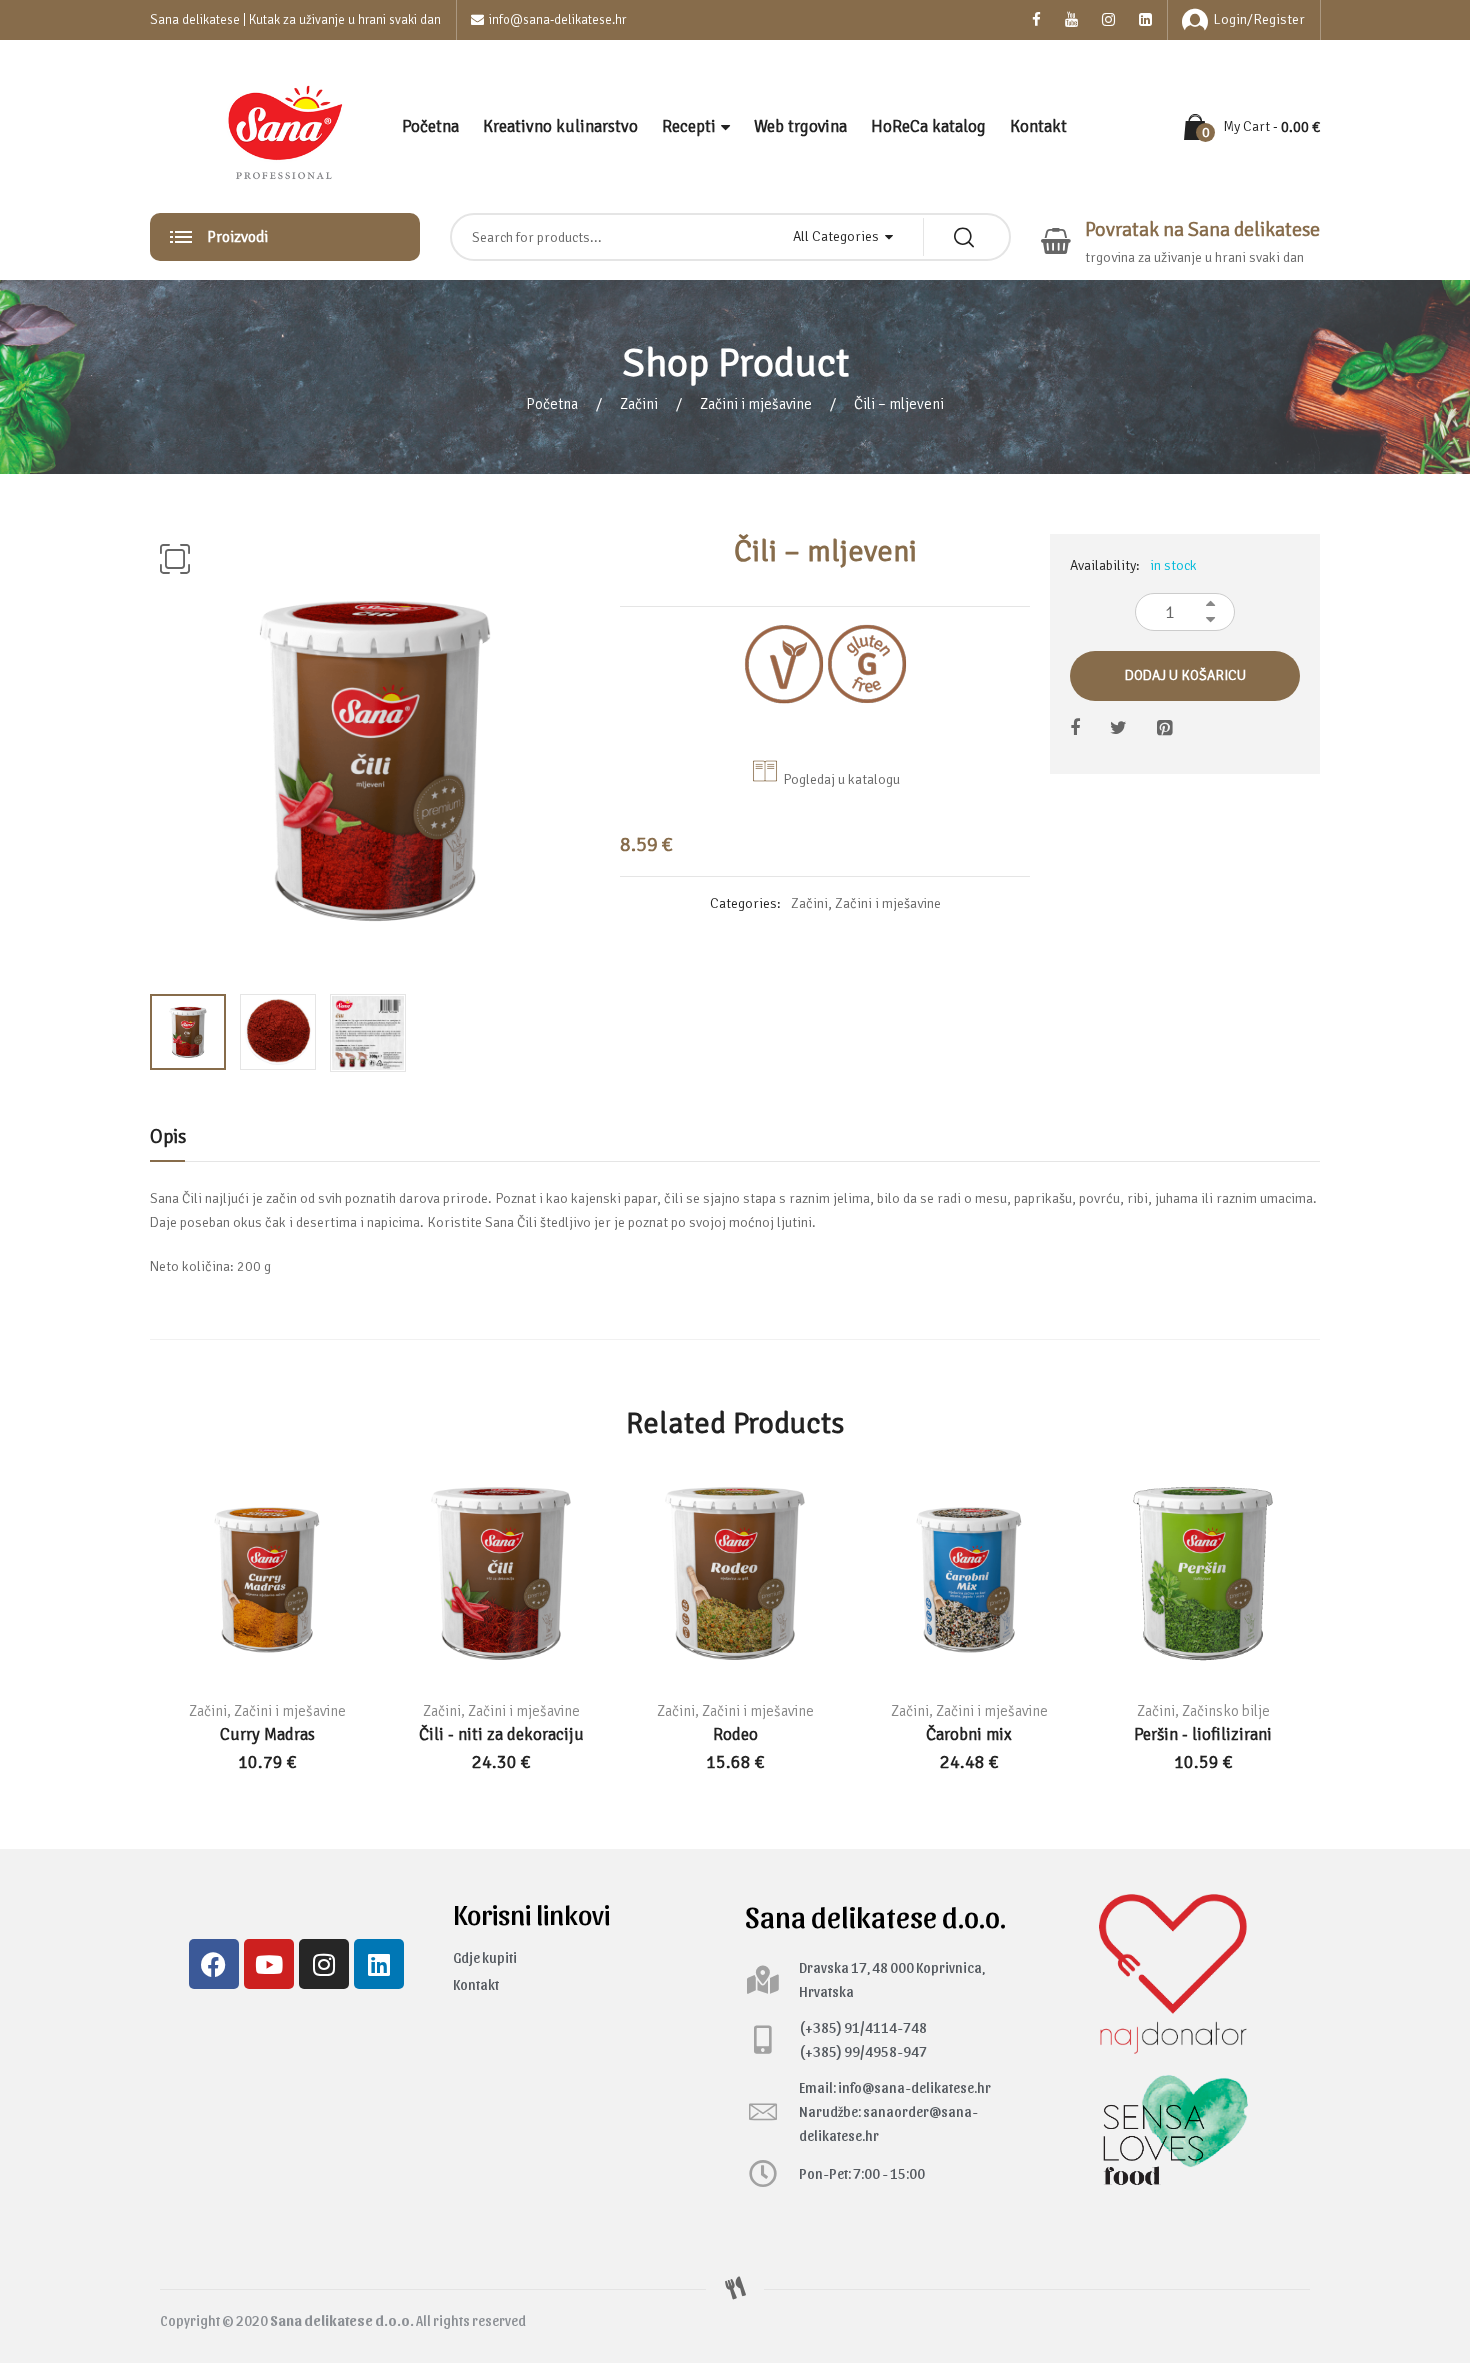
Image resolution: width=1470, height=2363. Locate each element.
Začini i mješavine (756, 404)
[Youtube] (269, 1964)
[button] (175, 559)
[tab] (167, 1142)
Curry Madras (267, 1734)
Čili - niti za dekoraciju (501, 1734)
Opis (167, 1136)
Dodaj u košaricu (1185, 675)
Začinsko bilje (1226, 1711)
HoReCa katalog (928, 126)
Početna (430, 126)
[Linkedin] (379, 1964)
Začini (639, 404)
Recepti (689, 126)
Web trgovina (800, 126)
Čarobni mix (969, 1734)
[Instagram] (324, 1964)
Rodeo (735, 1734)
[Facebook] (214, 1964)
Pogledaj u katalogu (841, 779)
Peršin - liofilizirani (1203, 1734)
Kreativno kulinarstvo (560, 126)
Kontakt (1038, 126)
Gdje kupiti (485, 1957)
